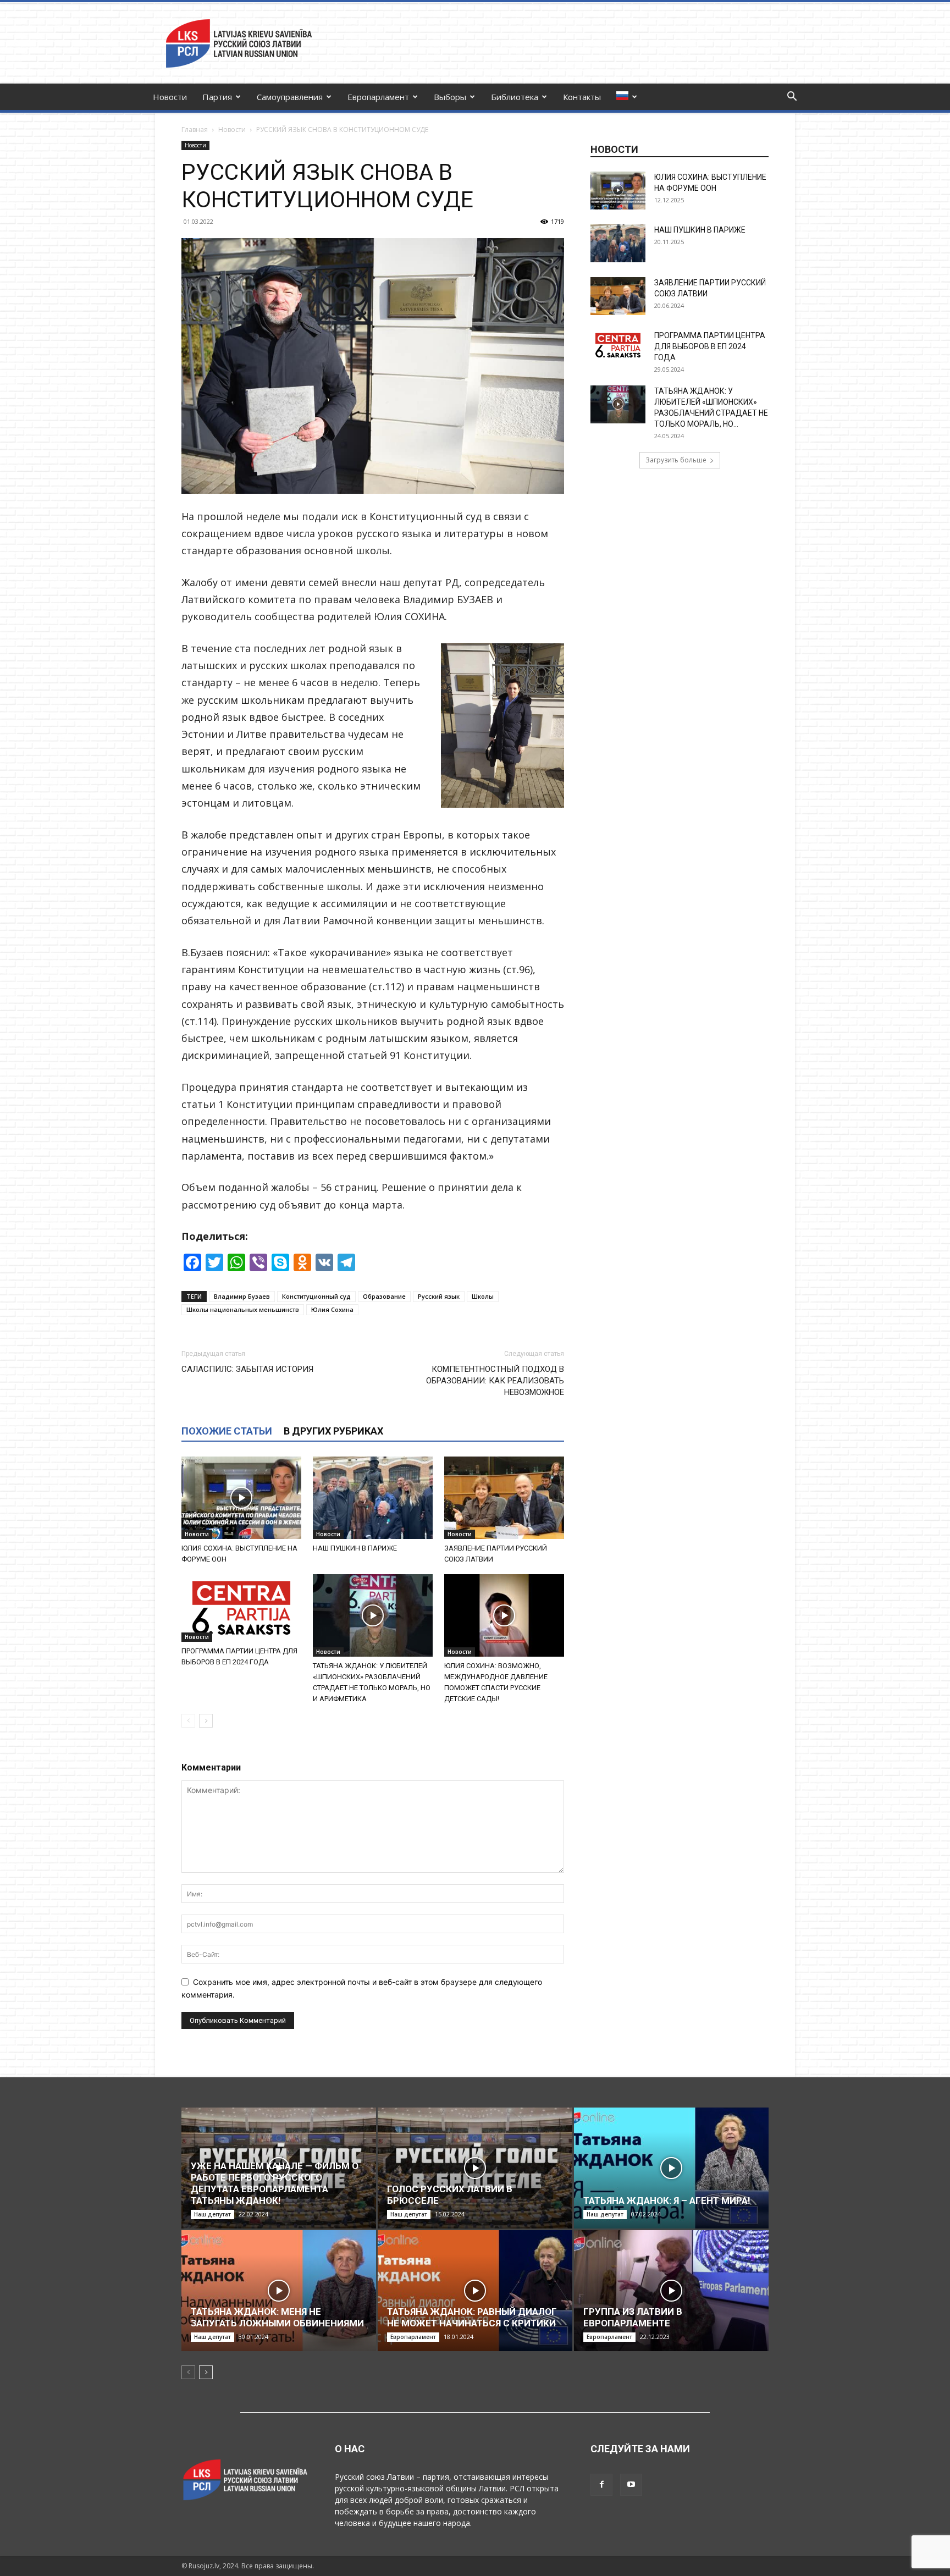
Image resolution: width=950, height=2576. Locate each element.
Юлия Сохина (332, 1309)
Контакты (582, 97)
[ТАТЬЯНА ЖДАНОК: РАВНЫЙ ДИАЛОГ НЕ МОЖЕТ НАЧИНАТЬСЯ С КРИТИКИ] (475, 2291)
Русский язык (439, 1296)
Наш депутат (212, 2214)
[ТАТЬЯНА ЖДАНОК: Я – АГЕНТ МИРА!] (671, 2168)
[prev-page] (188, 1721)
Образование (384, 1296)
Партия (217, 97)
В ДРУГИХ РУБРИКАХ (333, 1431)
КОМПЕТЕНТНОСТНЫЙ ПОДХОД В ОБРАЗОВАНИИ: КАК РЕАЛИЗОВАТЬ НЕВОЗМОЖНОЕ (495, 1381)
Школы (483, 1296)
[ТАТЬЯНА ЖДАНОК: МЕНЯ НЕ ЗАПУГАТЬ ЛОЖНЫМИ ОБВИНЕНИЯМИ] (279, 2291)
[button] (792, 98)
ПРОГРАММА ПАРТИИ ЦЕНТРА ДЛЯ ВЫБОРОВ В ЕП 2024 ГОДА (710, 346)
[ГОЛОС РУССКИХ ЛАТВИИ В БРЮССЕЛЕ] (475, 2168)
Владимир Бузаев (242, 1296)
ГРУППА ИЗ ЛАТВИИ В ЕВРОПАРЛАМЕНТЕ (633, 2317)
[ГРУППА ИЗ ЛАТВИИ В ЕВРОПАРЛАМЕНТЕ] (671, 2291)
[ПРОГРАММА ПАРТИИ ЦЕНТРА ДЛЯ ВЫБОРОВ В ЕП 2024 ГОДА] (241, 1608)
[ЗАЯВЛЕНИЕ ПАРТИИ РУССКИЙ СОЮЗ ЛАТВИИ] (504, 1498)
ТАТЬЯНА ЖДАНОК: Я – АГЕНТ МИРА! (667, 2200)
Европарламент (378, 97)
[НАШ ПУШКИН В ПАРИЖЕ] (373, 1498)
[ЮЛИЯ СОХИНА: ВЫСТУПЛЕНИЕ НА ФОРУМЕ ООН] (241, 1498)
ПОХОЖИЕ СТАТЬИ (227, 1431)
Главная (195, 129)
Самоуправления (290, 97)
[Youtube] (631, 2485)
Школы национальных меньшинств (243, 1309)
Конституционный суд (316, 1296)
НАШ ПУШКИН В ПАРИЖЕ (355, 1548)
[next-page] (206, 1721)
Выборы (450, 97)
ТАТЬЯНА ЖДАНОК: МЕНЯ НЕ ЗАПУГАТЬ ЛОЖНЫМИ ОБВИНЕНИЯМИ (277, 2317)
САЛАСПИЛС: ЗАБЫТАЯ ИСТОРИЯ (247, 1369)
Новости (170, 97)
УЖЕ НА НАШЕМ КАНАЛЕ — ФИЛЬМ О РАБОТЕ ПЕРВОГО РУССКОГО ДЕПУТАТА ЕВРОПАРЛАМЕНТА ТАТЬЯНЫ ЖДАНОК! (275, 2183)
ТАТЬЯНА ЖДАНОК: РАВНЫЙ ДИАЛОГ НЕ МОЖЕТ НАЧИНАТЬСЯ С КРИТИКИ (472, 2317)
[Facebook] (601, 2485)
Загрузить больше (676, 460)
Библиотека (515, 97)
